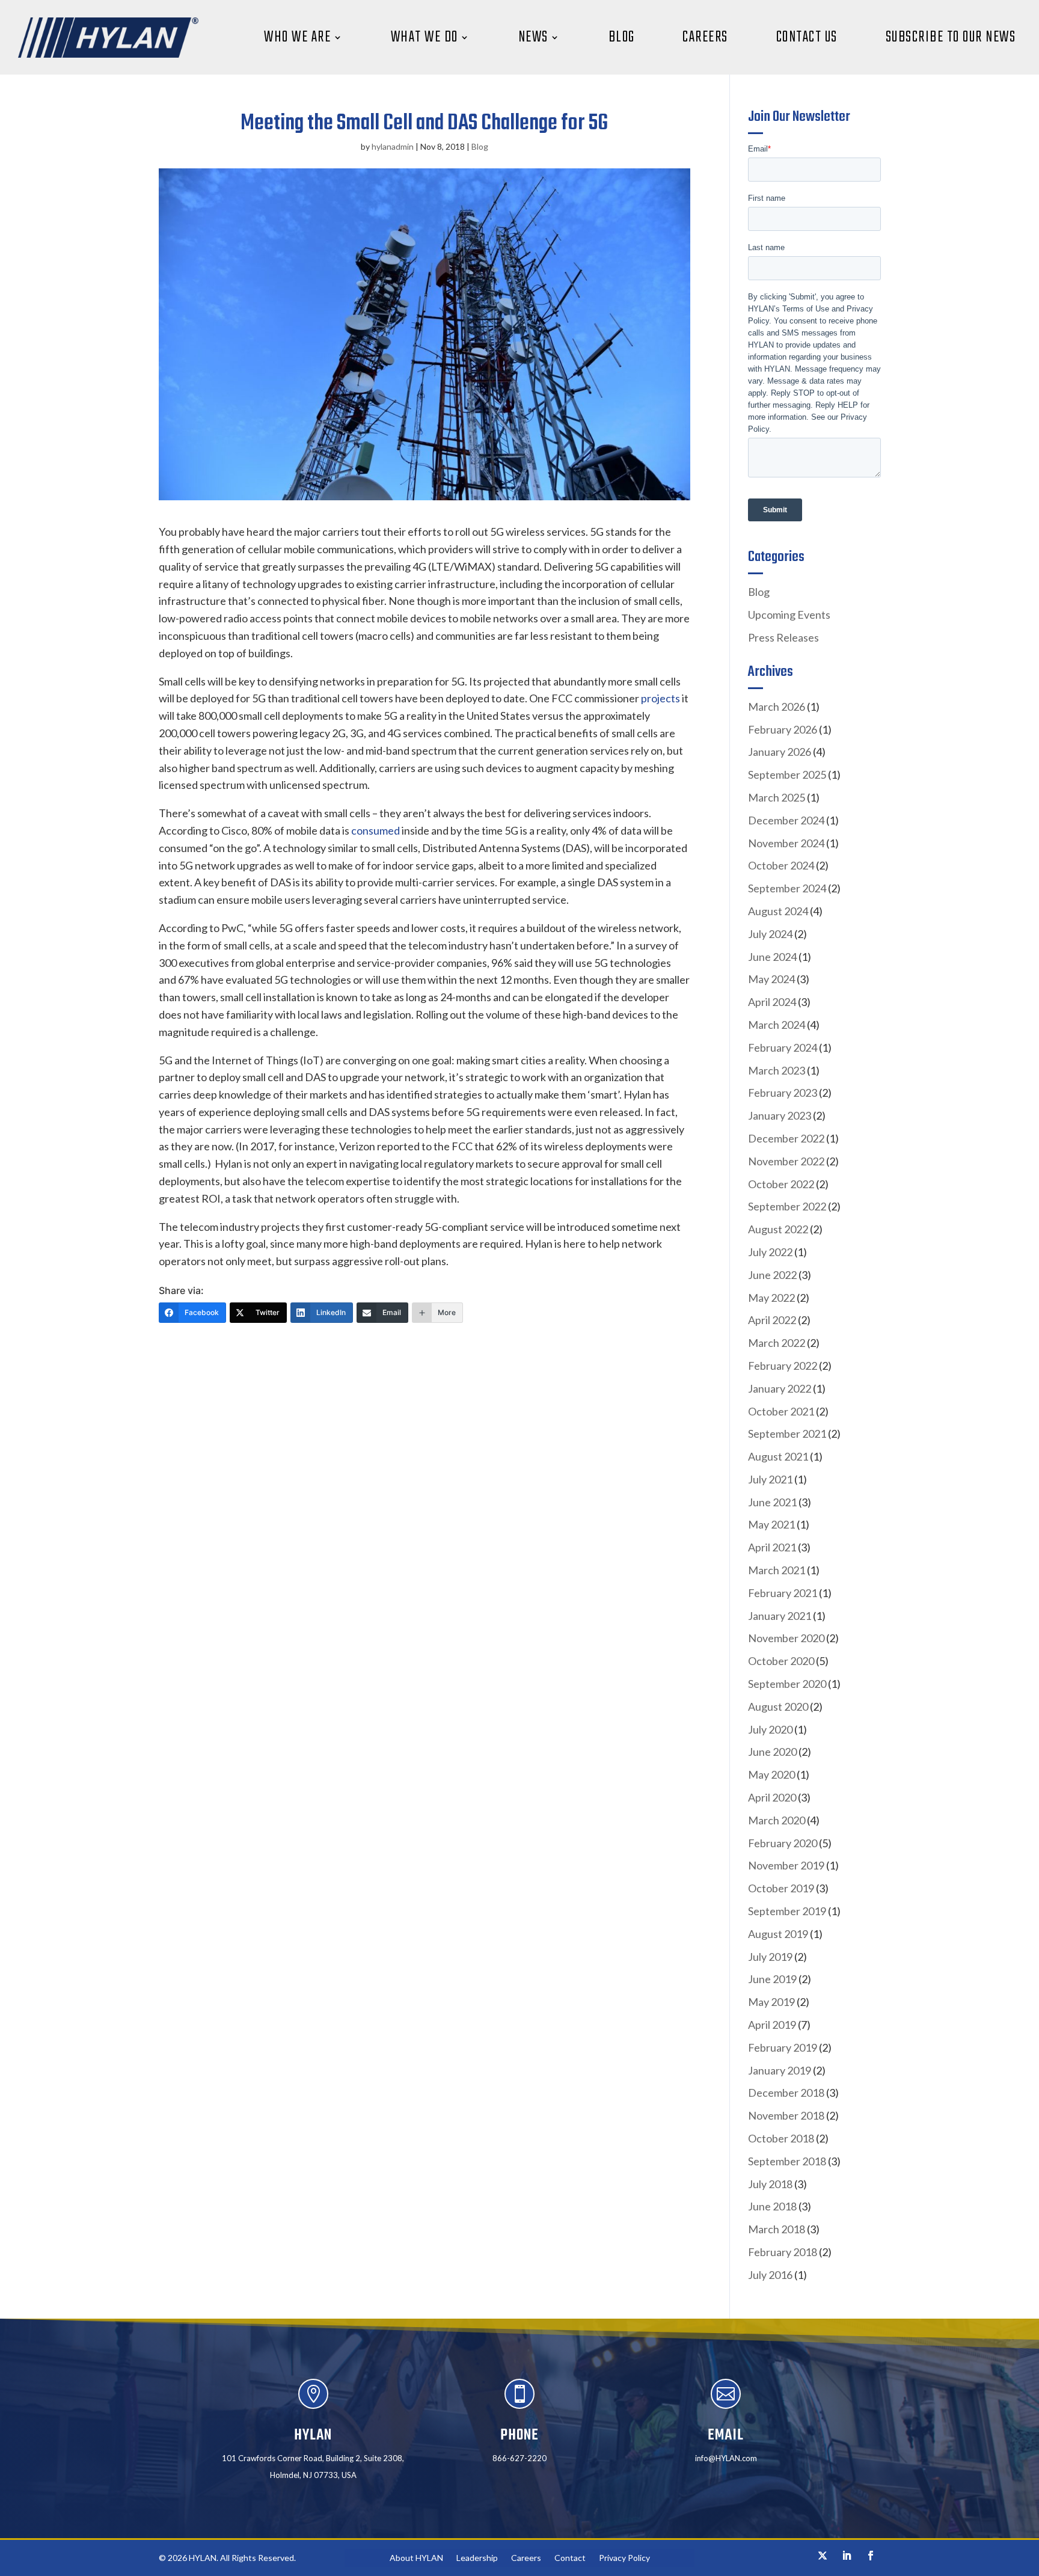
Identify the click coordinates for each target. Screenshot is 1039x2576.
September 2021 (787, 1434)
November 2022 (786, 1161)
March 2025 (777, 797)
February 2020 (783, 1843)
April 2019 (772, 2025)
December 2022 (786, 1138)
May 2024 (771, 979)
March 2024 (777, 1025)
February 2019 (783, 2047)
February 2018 (783, 2252)
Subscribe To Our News (951, 37)
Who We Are (297, 37)
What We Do (424, 37)
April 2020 (772, 1797)
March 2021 (777, 1570)
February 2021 (783, 1593)
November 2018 (786, 2115)
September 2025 (787, 774)
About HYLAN (416, 2558)
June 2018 (772, 2206)
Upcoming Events (789, 615)
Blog (622, 37)
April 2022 (772, 1320)
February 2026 (783, 729)
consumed (375, 830)
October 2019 (781, 1888)
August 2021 (778, 1456)
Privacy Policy (624, 2558)
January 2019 (780, 2070)
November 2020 (786, 1638)
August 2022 (778, 1229)
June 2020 (772, 1752)
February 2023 (783, 1093)
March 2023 (777, 1070)
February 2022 (783, 1366)
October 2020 (781, 1661)
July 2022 (770, 1252)
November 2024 (786, 843)
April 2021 (772, 1547)
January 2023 (780, 1115)
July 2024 (770, 934)
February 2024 (783, 1047)
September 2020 (787, 1684)
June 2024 (772, 957)
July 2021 (770, 1479)
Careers (705, 37)
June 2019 (772, 1979)
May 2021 (771, 1524)
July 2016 (770, 2275)
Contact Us (807, 37)
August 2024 (778, 911)
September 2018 (787, 2161)
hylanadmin (393, 146)
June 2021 (772, 1502)
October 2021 (781, 1411)
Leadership (477, 2558)
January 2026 (780, 752)
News (533, 37)
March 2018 (777, 2229)
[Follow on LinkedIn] (847, 2556)
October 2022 (781, 1184)
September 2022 (787, 1206)
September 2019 (787, 1911)
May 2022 (771, 1298)
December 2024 (786, 820)
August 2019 (778, 1934)
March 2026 (777, 707)
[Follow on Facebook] (871, 2556)
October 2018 (781, 2138)
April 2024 (772, 1002)
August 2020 (778, 1707)
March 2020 (777, 1820)
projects (660, 698)
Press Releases (783, 637)
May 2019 (771, 2002)
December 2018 (786, 2093)
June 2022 (772, 1275)
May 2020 (771, 1774)
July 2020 (770, 1729)
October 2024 (781, 865)
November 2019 (786, 1865)
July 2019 (770, 1957)
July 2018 (770, 2184)
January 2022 (780, 1388)
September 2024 (787, 888)
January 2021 (780, 1616)
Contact (570, 2558)
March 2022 (777, 1343)
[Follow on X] (823, 2556)
